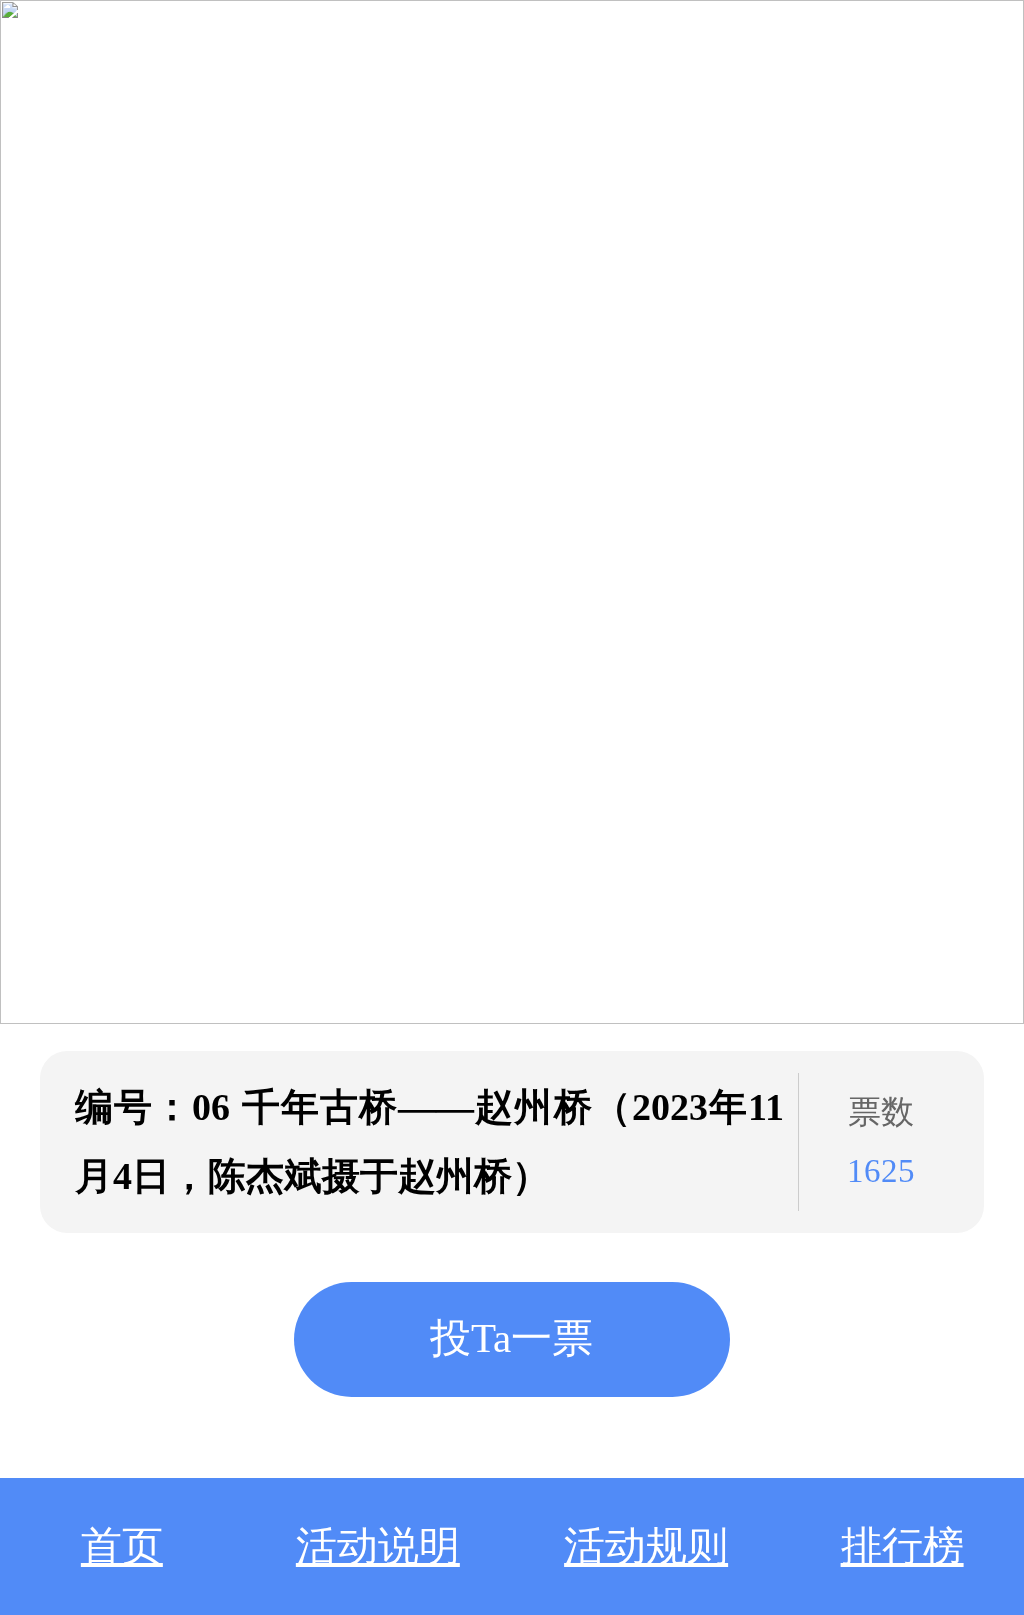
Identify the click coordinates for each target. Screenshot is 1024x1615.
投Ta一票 (511, 1338)
